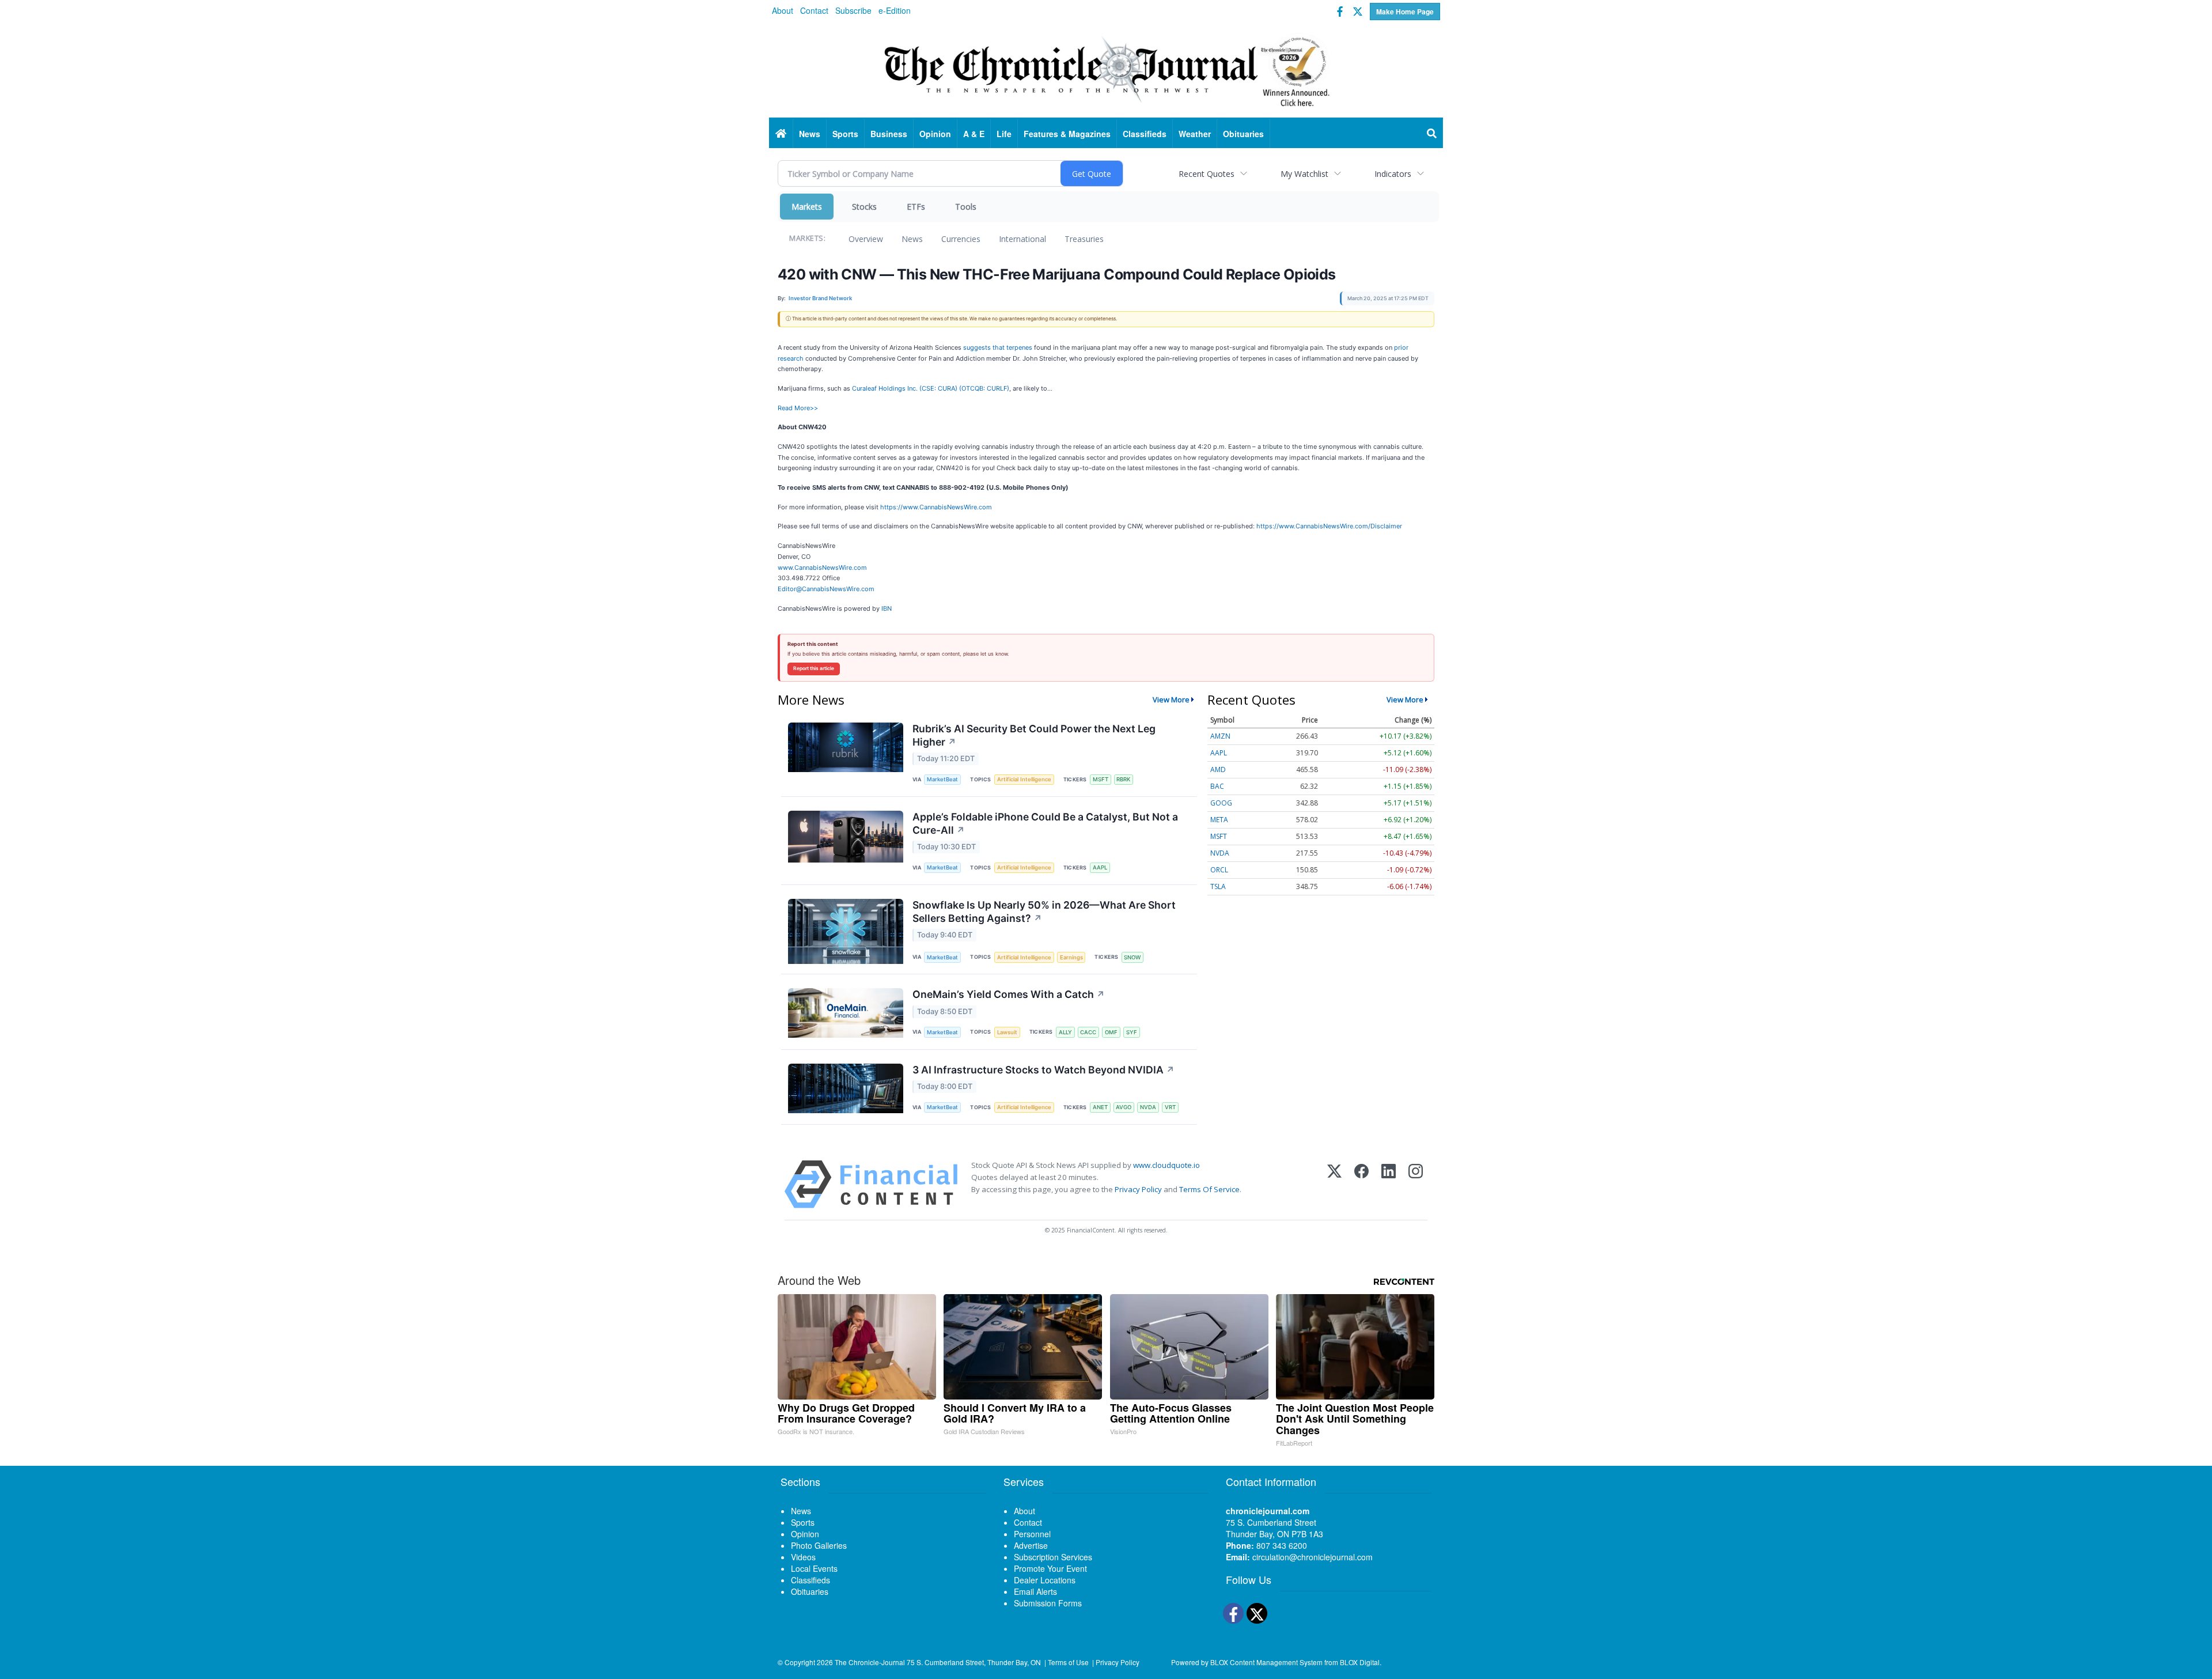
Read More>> (798, 408)
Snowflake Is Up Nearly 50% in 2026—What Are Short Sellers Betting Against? (1044, 912)
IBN (887, 608)
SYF (1132, 1032)
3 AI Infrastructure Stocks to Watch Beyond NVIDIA (1043, 1070)
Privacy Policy (1138, 1189)
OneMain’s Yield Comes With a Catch (1009, 994)
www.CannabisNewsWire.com (822, 568)
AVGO (1124, 1107)
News (912, 239)
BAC (1217, 786)
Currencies (961, 239)
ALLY (1065, 1032)
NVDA (1148, 1107)
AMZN (1220, 736)
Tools (966, 207)
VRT (1170, 1107)
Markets (807, 207)
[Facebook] (1361, 1184)
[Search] (1432, 134)
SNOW (1132, 957)
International (1022, 239)
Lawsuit (1007, 1032)
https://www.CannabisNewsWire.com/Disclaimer (1329, 526)
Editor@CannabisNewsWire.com (826, 589)
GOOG (1221, 803)
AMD (1218, 769)
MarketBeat (942, 779)
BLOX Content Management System (1266, 1662)
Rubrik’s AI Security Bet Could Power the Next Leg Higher (1034, 735)
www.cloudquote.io (1166, 1165)
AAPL (1100, 867)
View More (1171, 699)
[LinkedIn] (1389, 1184)
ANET (1100, 1107)
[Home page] (1106, 70)
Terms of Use (1068, 1662)
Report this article (814, 668)
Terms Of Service (1209, 1189)
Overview (866, 239)
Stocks (864, 207)
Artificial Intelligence (1024, 779)
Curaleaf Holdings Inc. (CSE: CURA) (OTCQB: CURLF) (931, 388)
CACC (1088, 1032)
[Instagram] (1416, 1184)
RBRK (1123, 779)
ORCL (1219, 870)
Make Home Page (1405, 12)
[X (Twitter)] (1334, 1184)
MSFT (1101, 779)
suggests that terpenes (998, 347)
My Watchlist (1304, 174)
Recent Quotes (1207, 174)
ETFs (916, 207)
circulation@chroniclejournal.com (1313, 1557)
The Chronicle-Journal (870, 1662)
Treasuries (1084, 239)
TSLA (1218, 886)
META (1219, 820)
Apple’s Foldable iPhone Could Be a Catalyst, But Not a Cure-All (1045, 823)
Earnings (1071, 957)
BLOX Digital (1360, 1662)
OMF (1111, 1032)
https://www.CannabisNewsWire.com (936, 507)
